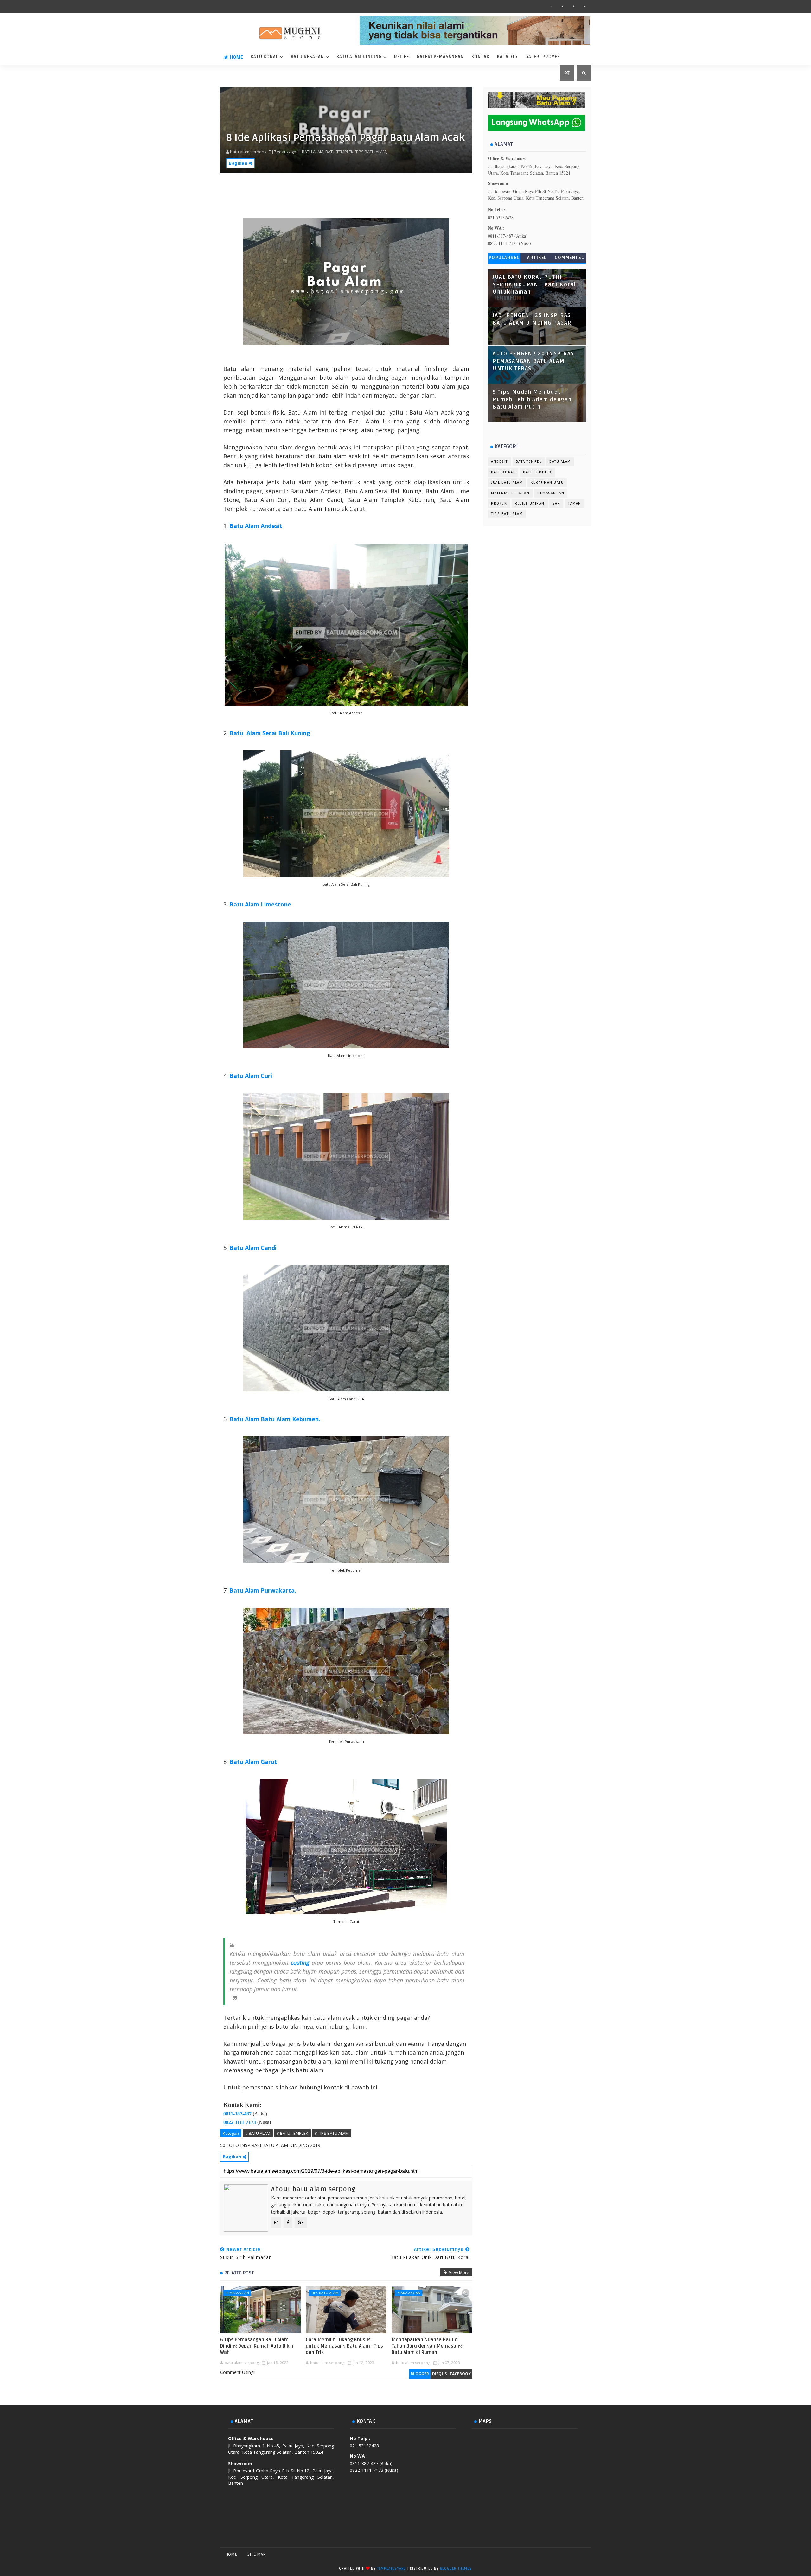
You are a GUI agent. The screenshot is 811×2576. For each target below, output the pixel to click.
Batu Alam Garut (253, 1762)
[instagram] (551, 6)
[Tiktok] (573, 2554)
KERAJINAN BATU (547, 483)
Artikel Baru (537, 259)
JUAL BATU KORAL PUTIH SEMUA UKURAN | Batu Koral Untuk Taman (534, 285)
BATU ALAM (560, 462)
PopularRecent (504, 259)
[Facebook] (551, 2554)
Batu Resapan (307, 57)
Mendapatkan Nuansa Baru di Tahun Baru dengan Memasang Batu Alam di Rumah (427, 2346)
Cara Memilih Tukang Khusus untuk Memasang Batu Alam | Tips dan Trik (344, 2346)
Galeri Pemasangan (440, 57)
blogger (420, 2374)
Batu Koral (265, 57)
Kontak (480, 57)
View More (459, 2272)
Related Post (239, 2273)
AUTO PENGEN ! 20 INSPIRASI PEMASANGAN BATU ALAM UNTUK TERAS (534, 361)
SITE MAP (257, 2554)
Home (236, 57)
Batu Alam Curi (251, 1076)
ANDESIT (499, 462)
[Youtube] (584, 2554)
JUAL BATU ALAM (507, 483)
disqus (439, 2374)
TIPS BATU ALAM (325, 2293)
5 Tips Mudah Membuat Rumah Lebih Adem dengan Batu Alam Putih (532, 400)
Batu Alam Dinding (359, 57)
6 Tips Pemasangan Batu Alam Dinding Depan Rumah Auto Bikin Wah (257, 2346)
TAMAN (575, 503)
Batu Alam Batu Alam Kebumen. (275, 1419)
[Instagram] (562, 2554)
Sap (556, 503)
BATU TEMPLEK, (340, 152)
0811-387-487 (237, 2114)
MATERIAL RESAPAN (510, 493)
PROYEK (499, 503)
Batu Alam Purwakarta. (263, 1590)
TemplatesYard (392, 2569)
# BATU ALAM (258, 2133)
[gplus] (584, 6)
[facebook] (573, 6)
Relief (402, 57)
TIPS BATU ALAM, (371, 152)
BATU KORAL (503, 472)
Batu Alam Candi (253, 1248)
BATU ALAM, (313, 152)
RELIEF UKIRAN (530, 503)
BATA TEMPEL (529, 462)
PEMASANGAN (237, 2293)
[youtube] (562, 6)
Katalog (507, 57)
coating (300, 1962)
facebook (460, 2374)
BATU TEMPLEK (537, 472)
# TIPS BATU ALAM (332, 2133)
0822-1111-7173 (240, 2122)
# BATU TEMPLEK (292, 2133)
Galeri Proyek (543, 57)
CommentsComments (570, 259)
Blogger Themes (456, 2569)
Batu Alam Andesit (256, 526)
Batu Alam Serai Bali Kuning (270, 733)
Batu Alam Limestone (260, 904)
